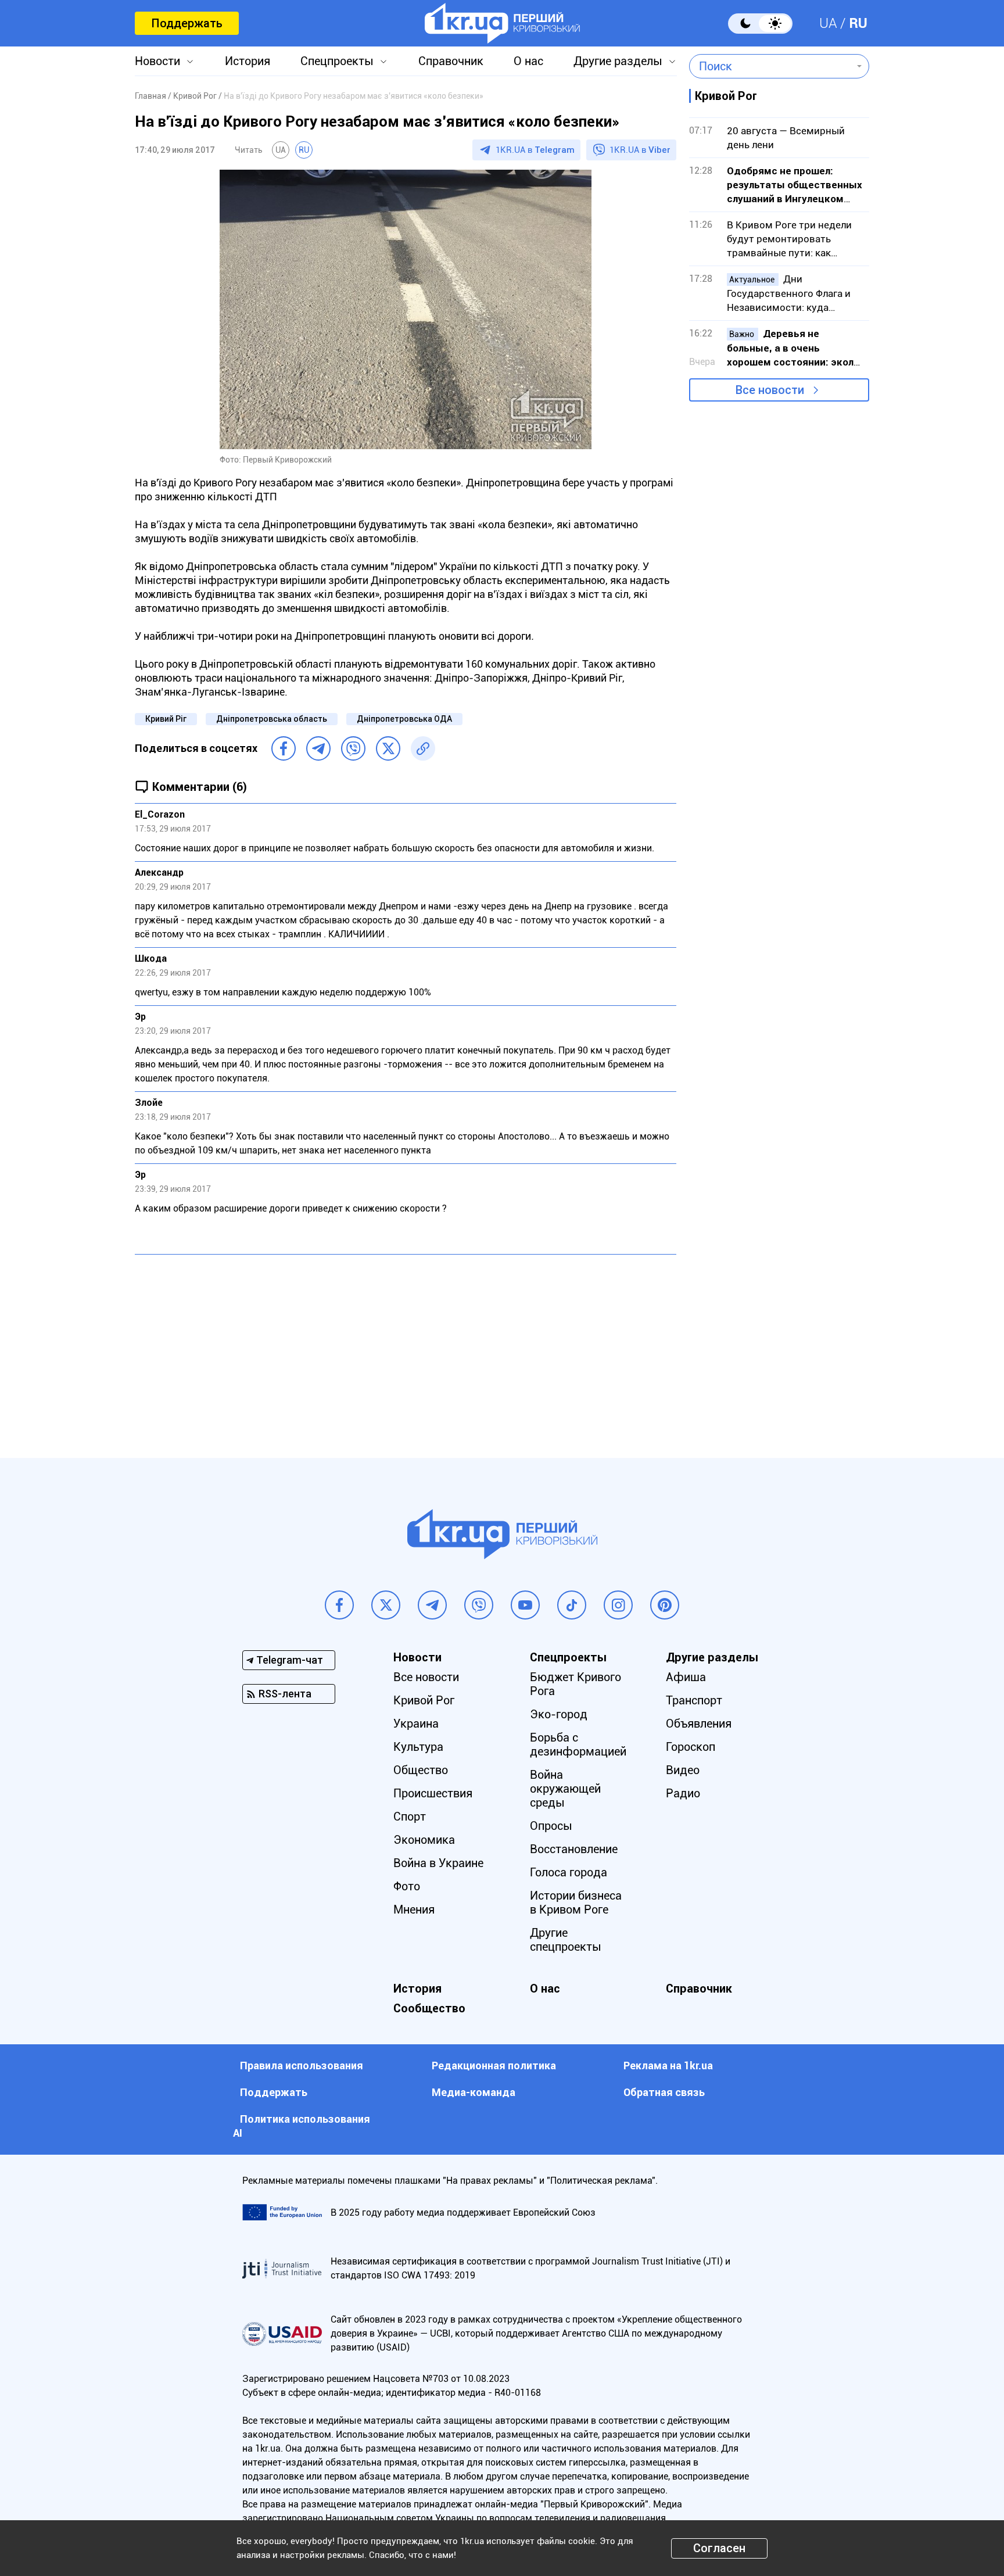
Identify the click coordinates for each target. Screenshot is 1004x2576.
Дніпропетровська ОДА (404, 719)
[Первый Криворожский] (502, 23)
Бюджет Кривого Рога (575, 1684)
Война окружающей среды (565, 1789)
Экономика (424, 1840)
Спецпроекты (337, 61)
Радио (683, 1793)
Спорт (410, 1817)
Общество (421, 1770)
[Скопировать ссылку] (423, 748)
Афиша (686, 1677)
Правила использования (302, 2066)
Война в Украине (438, 1863)
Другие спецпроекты (566, 1940)
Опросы (551, 1826)
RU (858, 23)
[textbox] (771, 66)
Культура (418, 1747)
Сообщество (429, 2008)
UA (828, 23)
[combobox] (771, 66)
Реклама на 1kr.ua (668, 2066)
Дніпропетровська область (272, 719)
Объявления (699, 1724)
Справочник (451, 61)
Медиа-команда (474, 2092)
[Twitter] (388, 748)
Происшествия (433, 1793)
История (248, 61)
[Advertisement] (406, 1348)
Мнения (414, 1909)
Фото (407, 1886)
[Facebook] (284, 748)
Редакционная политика (494, 2066)
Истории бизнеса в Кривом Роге (576, 1903)
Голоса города (569, 1872)
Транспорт (694, 1700)
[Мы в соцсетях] (339, 1605)
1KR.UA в (535, 150)
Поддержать (187, 23)
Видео (683, 1770)
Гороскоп (691, 1747)
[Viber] (353, 748)
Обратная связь (664, 2092)
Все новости (770, 390)
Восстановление (574, 1849)
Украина (416, 1724)
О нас (528, 61)
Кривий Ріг (166, 719)
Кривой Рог (424, 1700)
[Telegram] (318, 748)
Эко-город (559, 1714)
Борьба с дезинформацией (578, 1744)
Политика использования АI (302, 2126)
